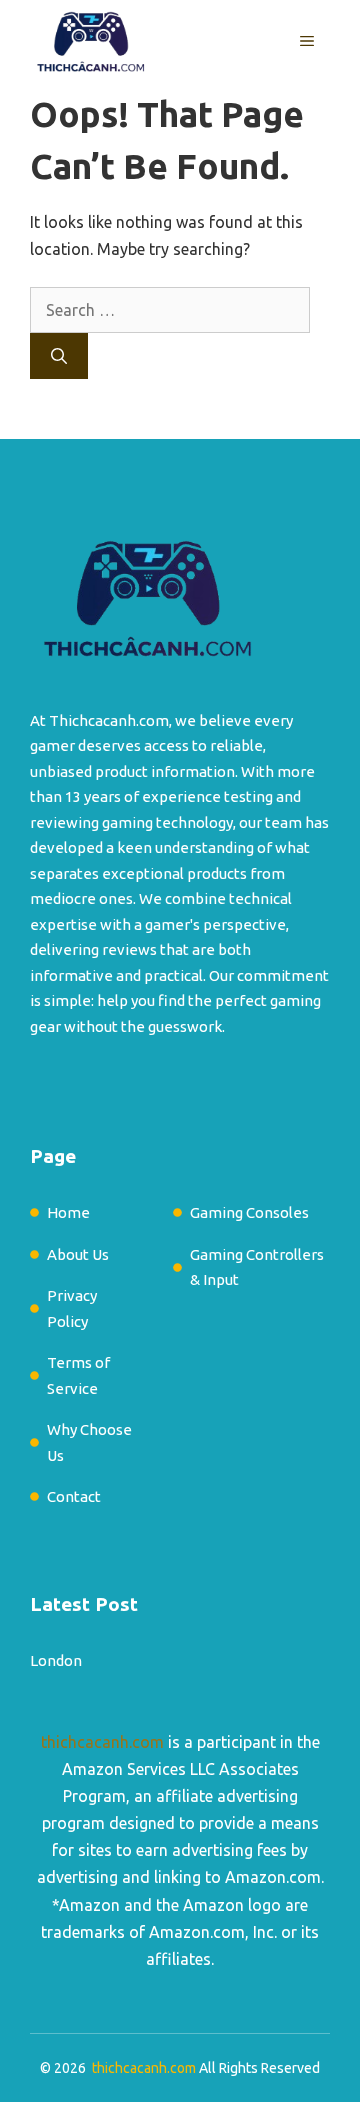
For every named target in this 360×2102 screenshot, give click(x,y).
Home (68, 1212)
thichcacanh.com (102, 1742)
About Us (78, 1254)
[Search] (59, 356)
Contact (74, 1496)
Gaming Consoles (249, 1212)
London (56, 1660)
